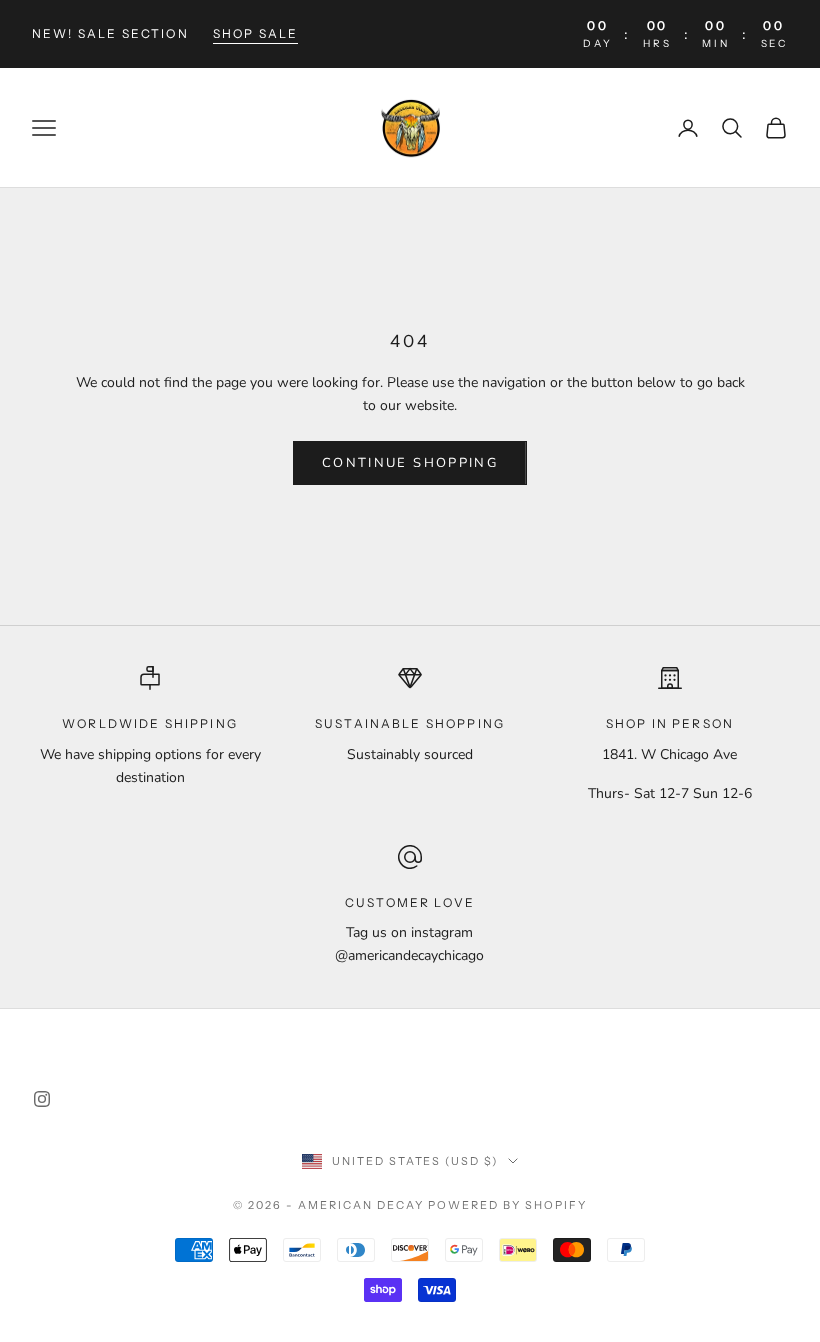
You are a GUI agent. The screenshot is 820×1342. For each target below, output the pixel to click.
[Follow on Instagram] (42, 1099)
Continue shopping (410, 463)
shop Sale (255, 33)
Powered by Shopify (507, 1205)
